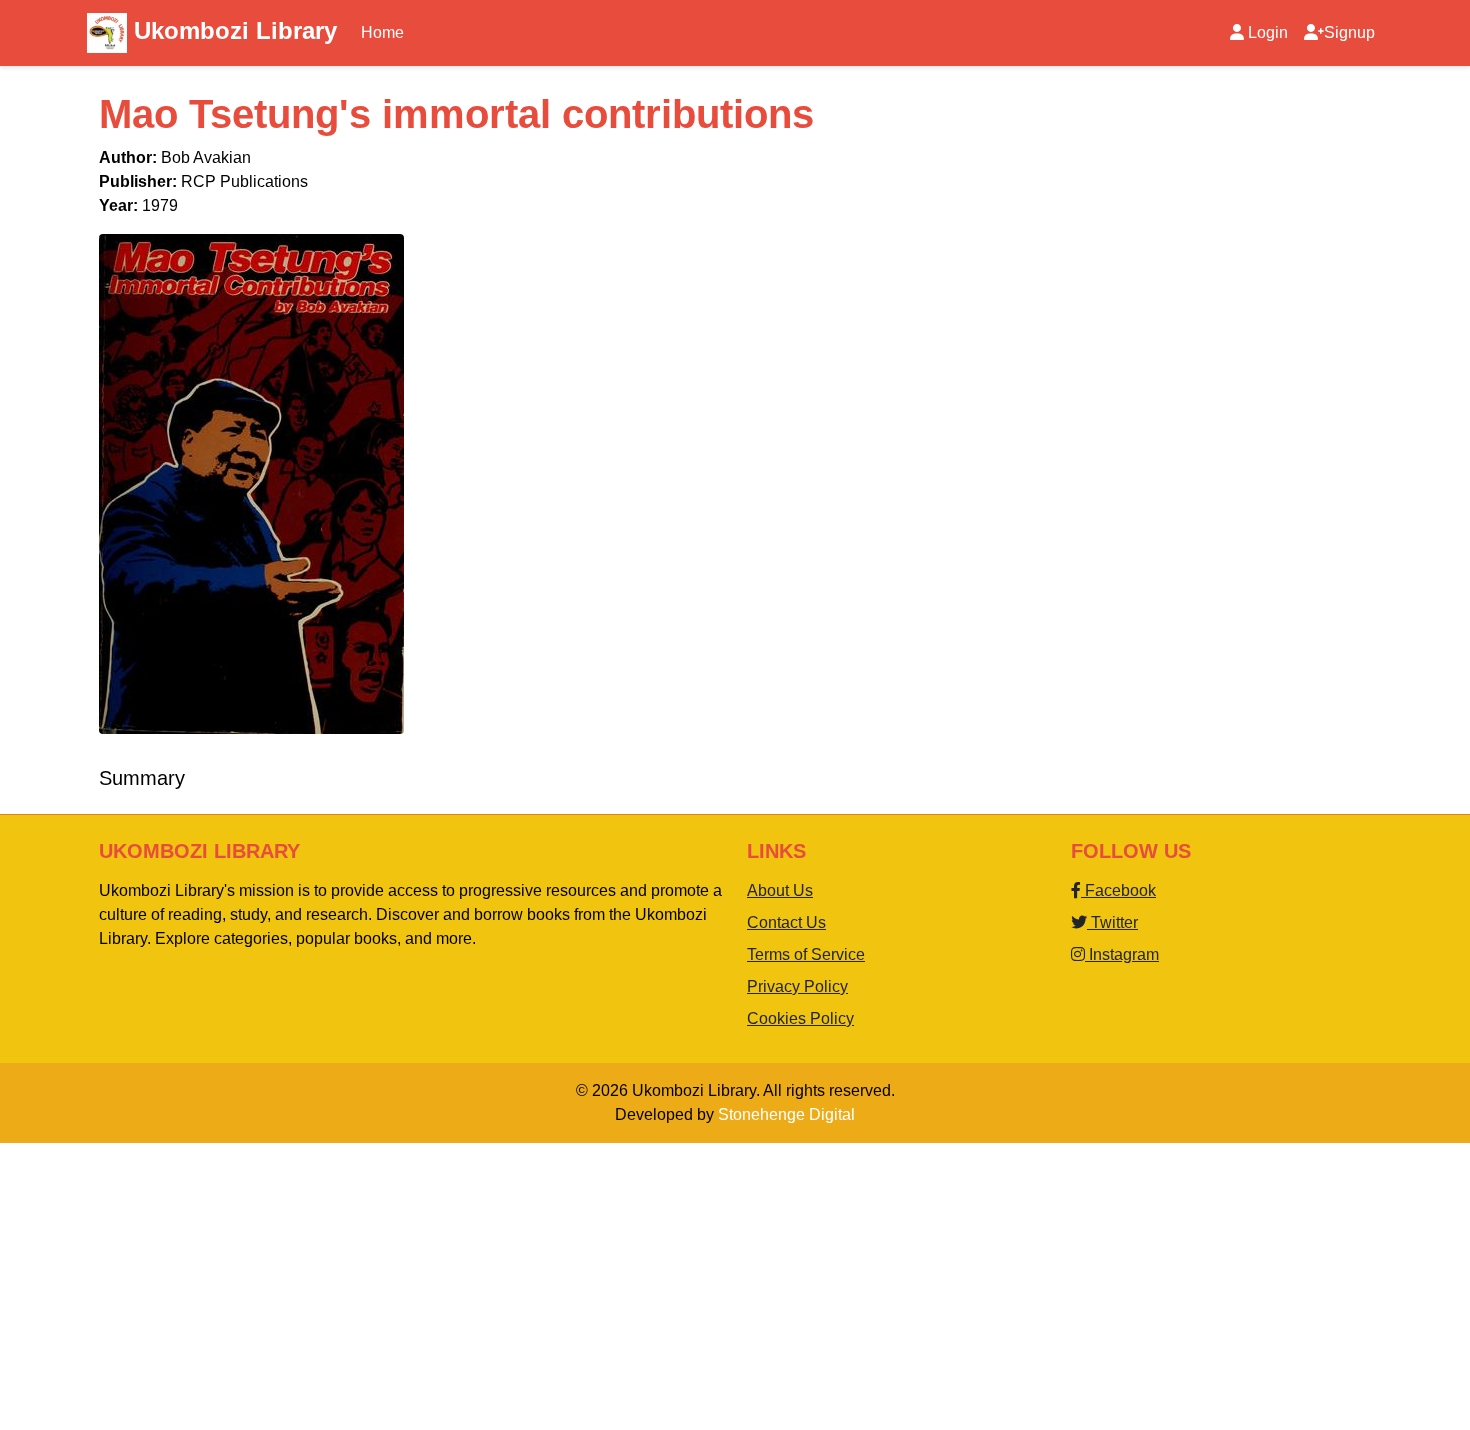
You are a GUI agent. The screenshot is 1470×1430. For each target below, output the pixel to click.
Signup (1349, 32)
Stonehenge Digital (786, 1114)
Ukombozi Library (232, 30)
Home (382, 32)
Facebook (1118, 890)
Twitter (1112, 922)
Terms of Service (806, 954)
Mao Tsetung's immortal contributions (456, 114)
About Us (780, 890)
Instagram (1122, 954)
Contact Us (786, 922)
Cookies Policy (800, 1018)
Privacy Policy (797, 986)
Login (1268, 32)
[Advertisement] (600, 1283)
